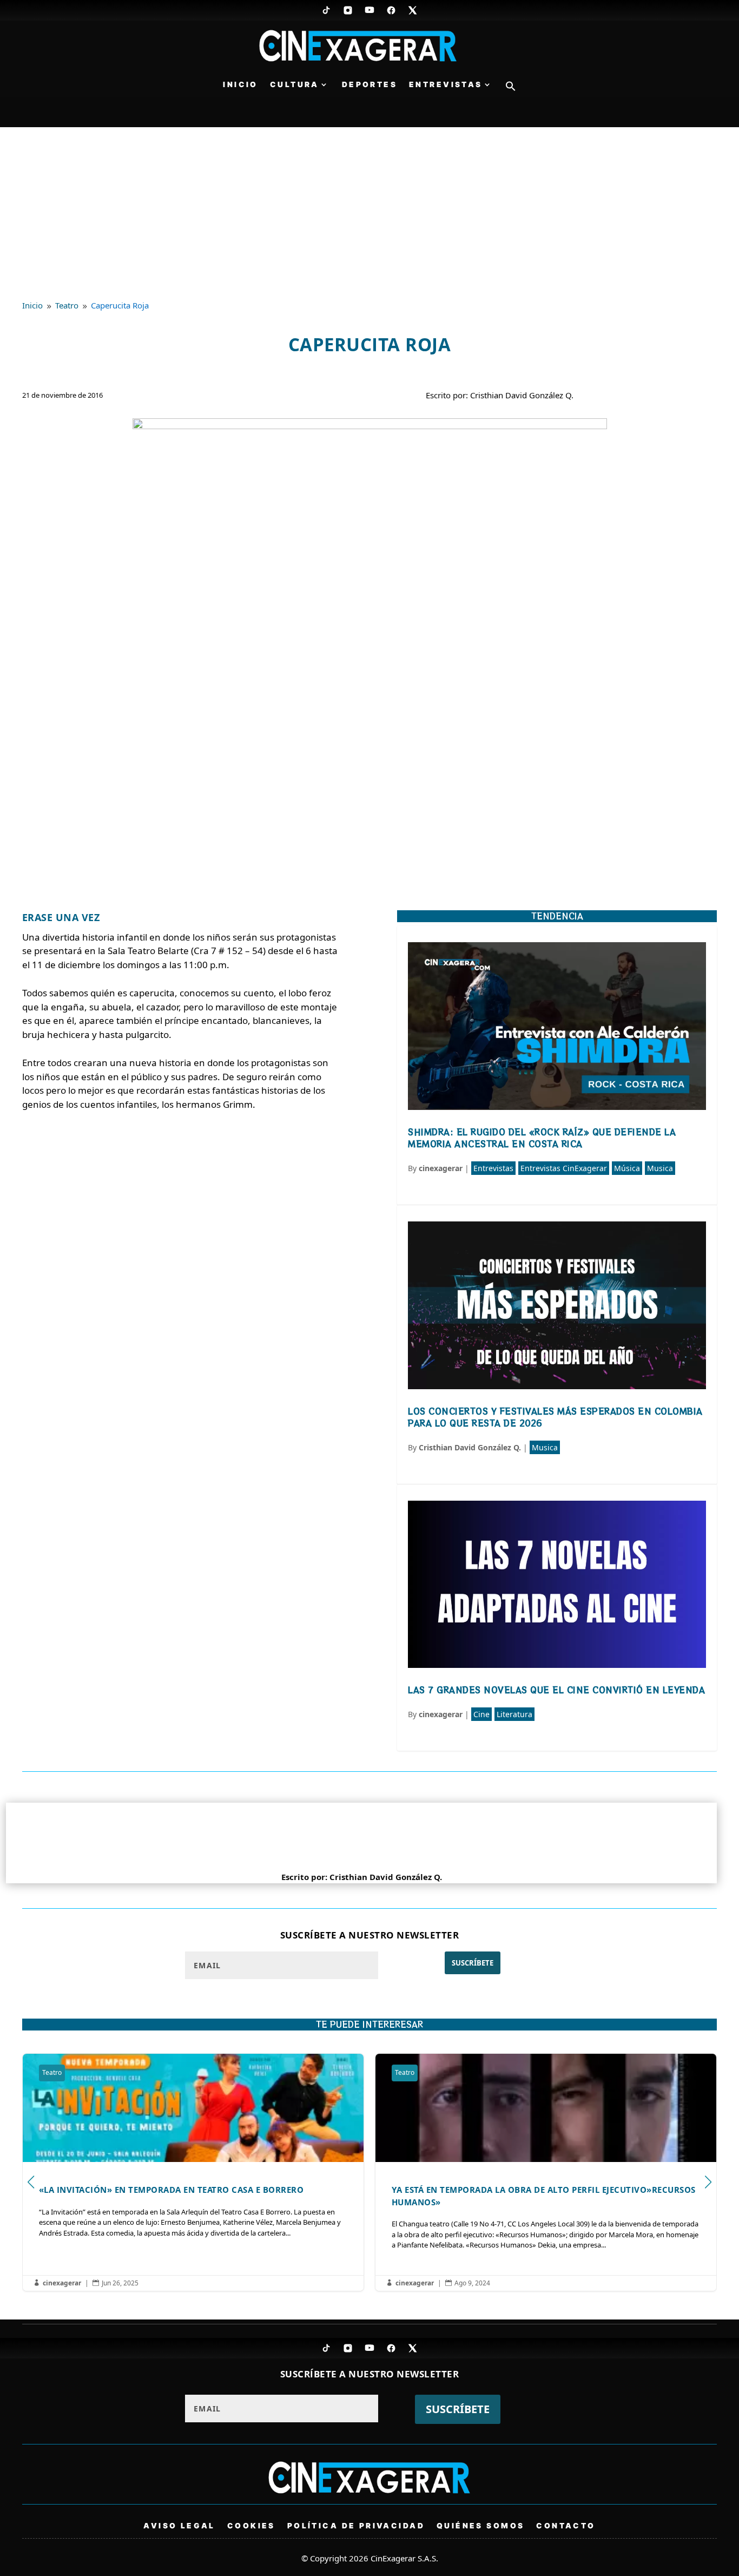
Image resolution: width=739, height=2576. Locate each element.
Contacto (566, 2525)
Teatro (164, 2072)
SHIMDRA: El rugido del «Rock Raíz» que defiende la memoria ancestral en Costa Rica (542, 1138)
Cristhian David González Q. (470, 1447)
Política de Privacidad (356, 2525)
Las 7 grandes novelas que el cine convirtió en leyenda (556, 1690)
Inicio (240, 85)
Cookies (251, 2525)
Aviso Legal (179, 2525)
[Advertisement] (369, 208)
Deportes (369, 85)
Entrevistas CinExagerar (564, 1168)
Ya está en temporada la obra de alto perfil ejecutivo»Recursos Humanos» (305, 2172)
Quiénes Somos (480, 2525)
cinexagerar (441, 1168)
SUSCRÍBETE (473, 1963)
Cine (481, 1714)
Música (627, 1168)
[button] (511, 89)
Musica (660, 1168)
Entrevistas (446, 85)
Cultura (295, 85)
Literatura (514, 1714)
